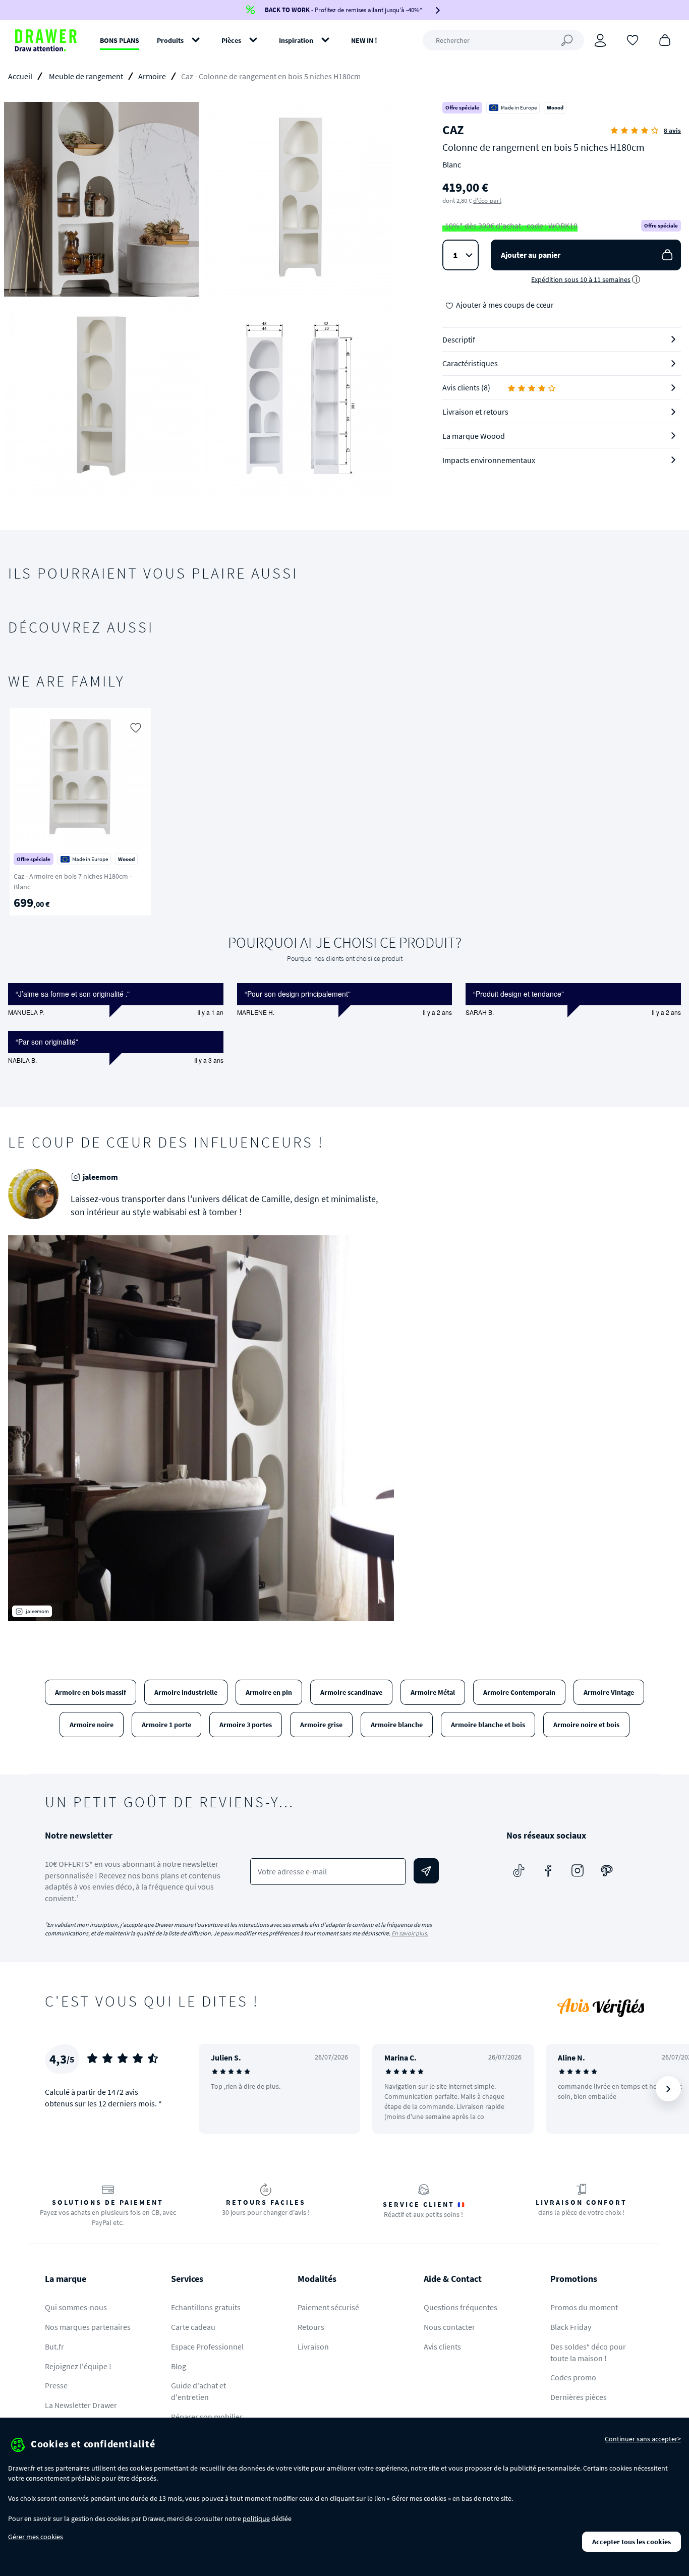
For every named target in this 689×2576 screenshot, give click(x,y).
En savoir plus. (410, 1933)
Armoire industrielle (186, 1692)
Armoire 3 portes (246, 1725)
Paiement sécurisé (328, 2307)
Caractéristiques (470, 363)
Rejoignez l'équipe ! (78, 2366)
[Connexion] (600, 40)
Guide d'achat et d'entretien (198, 2391)
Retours (311, 2327)
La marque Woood (474, 436)
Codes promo (573, 2377)
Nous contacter (449, 2327)
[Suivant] (668, 812)
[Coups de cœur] (633, 39)
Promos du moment (584, 2307)
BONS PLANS (120, 40)
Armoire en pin (269, 1692)
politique (256, 2518)
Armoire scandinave (351, 1692)
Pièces (231, 40)
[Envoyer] (426, 1871)
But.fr (54, 2346)
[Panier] (665, 39)
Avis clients (442, 2346)
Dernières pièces (579, 2397)
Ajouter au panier (531, 255)
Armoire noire (92, 1725)
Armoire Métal (433, 1692)
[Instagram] (578, 1871)
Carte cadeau (193, 2327)
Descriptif (459, 339)
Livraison (313, 2346)
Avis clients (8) (466, 387)
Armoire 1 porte (166, 1725)
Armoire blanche (397, 1725)
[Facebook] (548, 1871)
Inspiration (296, 40)
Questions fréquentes (461, 2307)
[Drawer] (46, 40)
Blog (179, 2366)
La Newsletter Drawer (81, 2405)
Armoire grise (321, 1725)
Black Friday (571, 2327)
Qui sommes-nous (76, 2307)
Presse (56, 2385)
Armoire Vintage (609, 1692)
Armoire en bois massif (91, 1692)
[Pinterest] (607, 1871)
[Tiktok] (519, 1871)
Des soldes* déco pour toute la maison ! (588, 2352)
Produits (170, 40)
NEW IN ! (364, 40)
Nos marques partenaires (88, 2327)
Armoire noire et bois (586, 1725)
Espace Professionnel (207, 2346)
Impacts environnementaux (489, 460)
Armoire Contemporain (519, 1692)
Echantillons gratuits (206, 2307)
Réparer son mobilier (207, 2417)
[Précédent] (29, 812)
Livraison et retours (475, 412)
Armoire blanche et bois (488, 1725)
